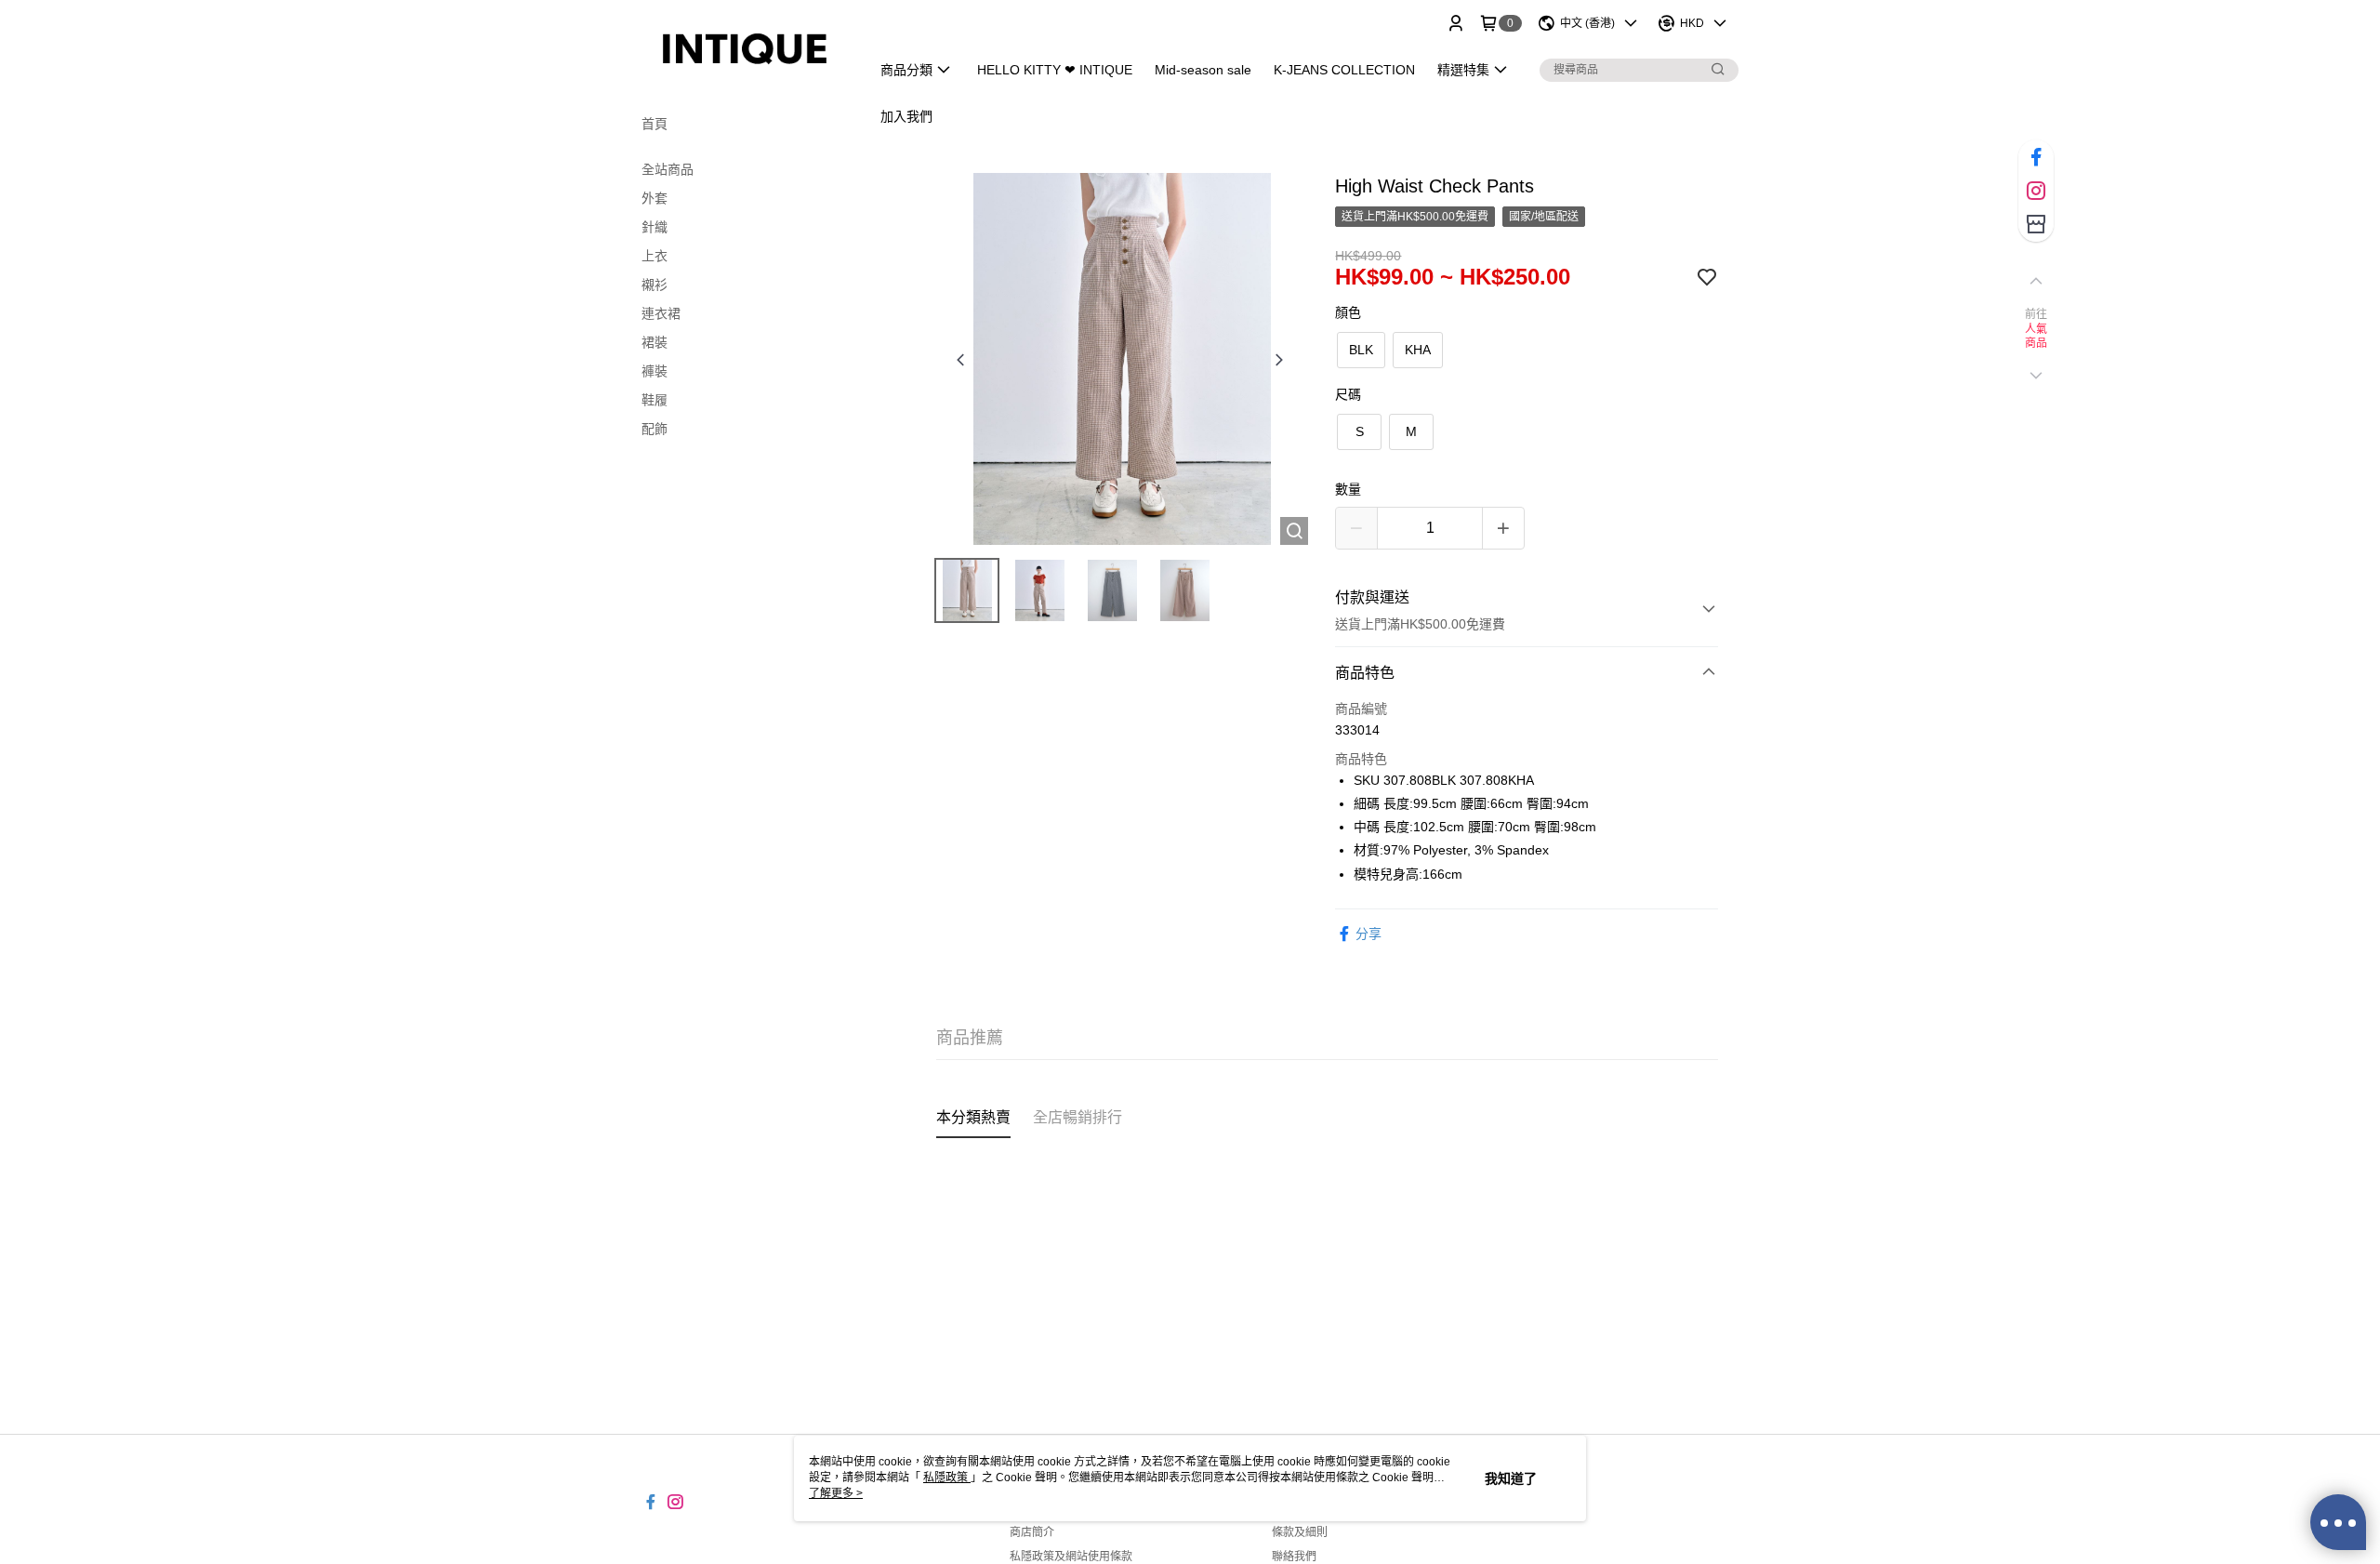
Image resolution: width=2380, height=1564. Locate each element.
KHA (1418, 350)
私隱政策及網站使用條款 (1071, 1557)
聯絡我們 (1294, 1557)
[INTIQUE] (745, 49)
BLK (1361, 350)
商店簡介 (1032, 1532)
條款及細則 (1300, 1532)
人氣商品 (2036, 337)
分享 (1368, 934)
